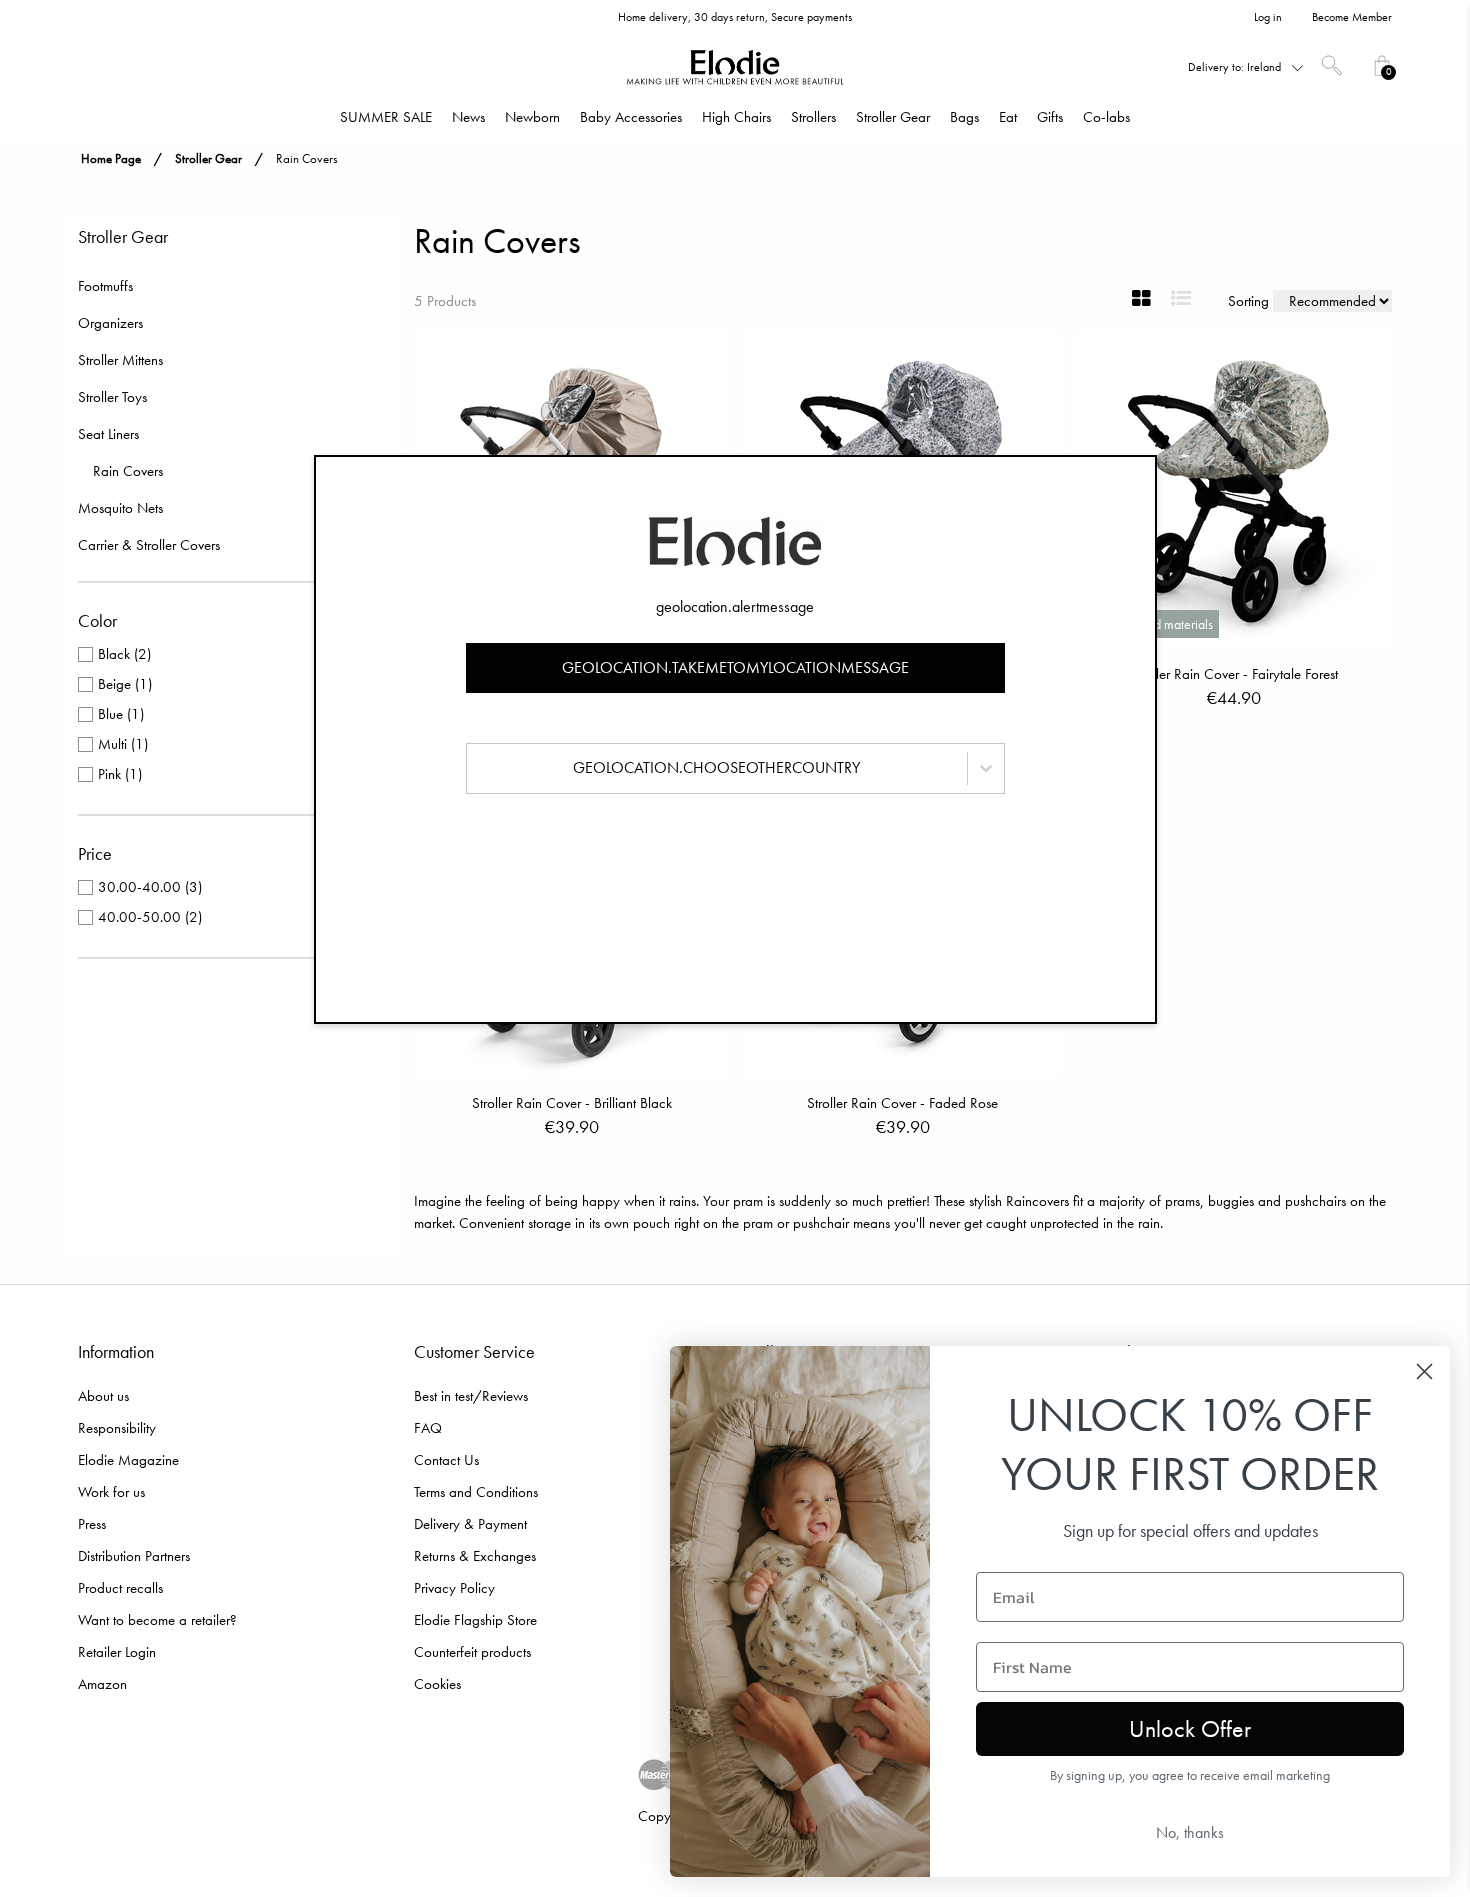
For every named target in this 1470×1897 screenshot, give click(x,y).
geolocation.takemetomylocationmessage (735, 667)
